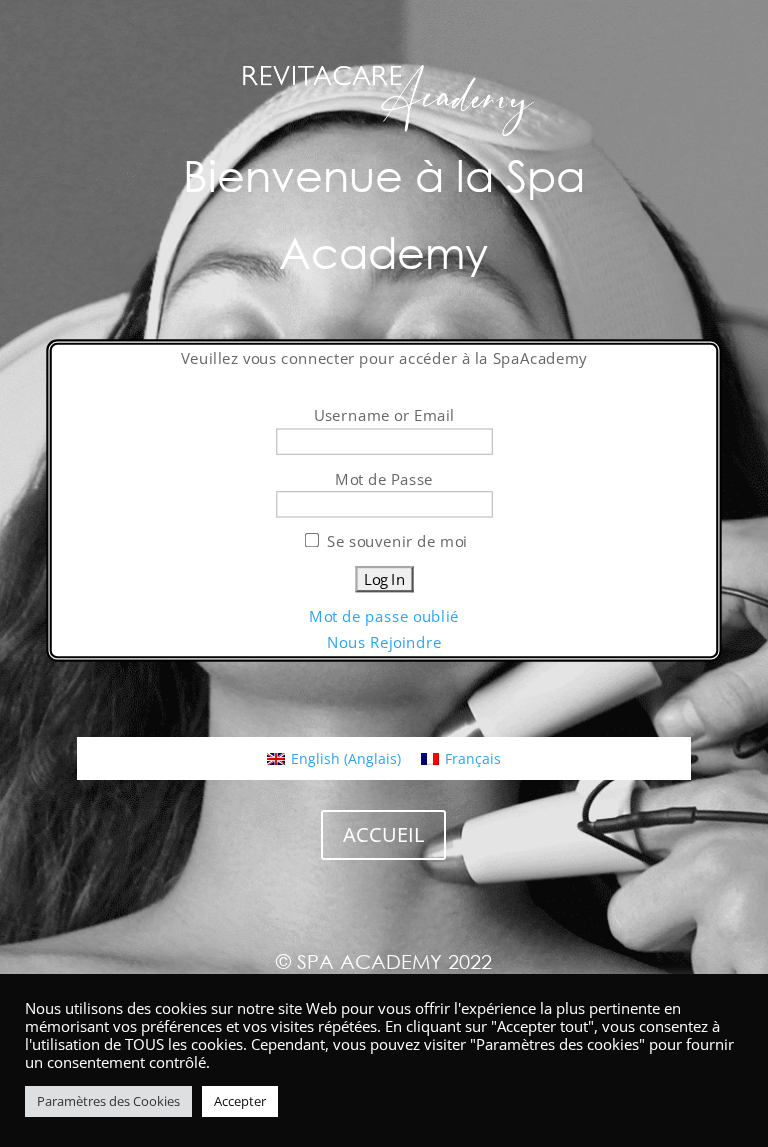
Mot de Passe (384, 477)
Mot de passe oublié (384, 616)
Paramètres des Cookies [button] (108, 1101)
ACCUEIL (383, 834)
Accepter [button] (240, 1101)
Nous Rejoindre (384, 642)
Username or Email (384, 414)
